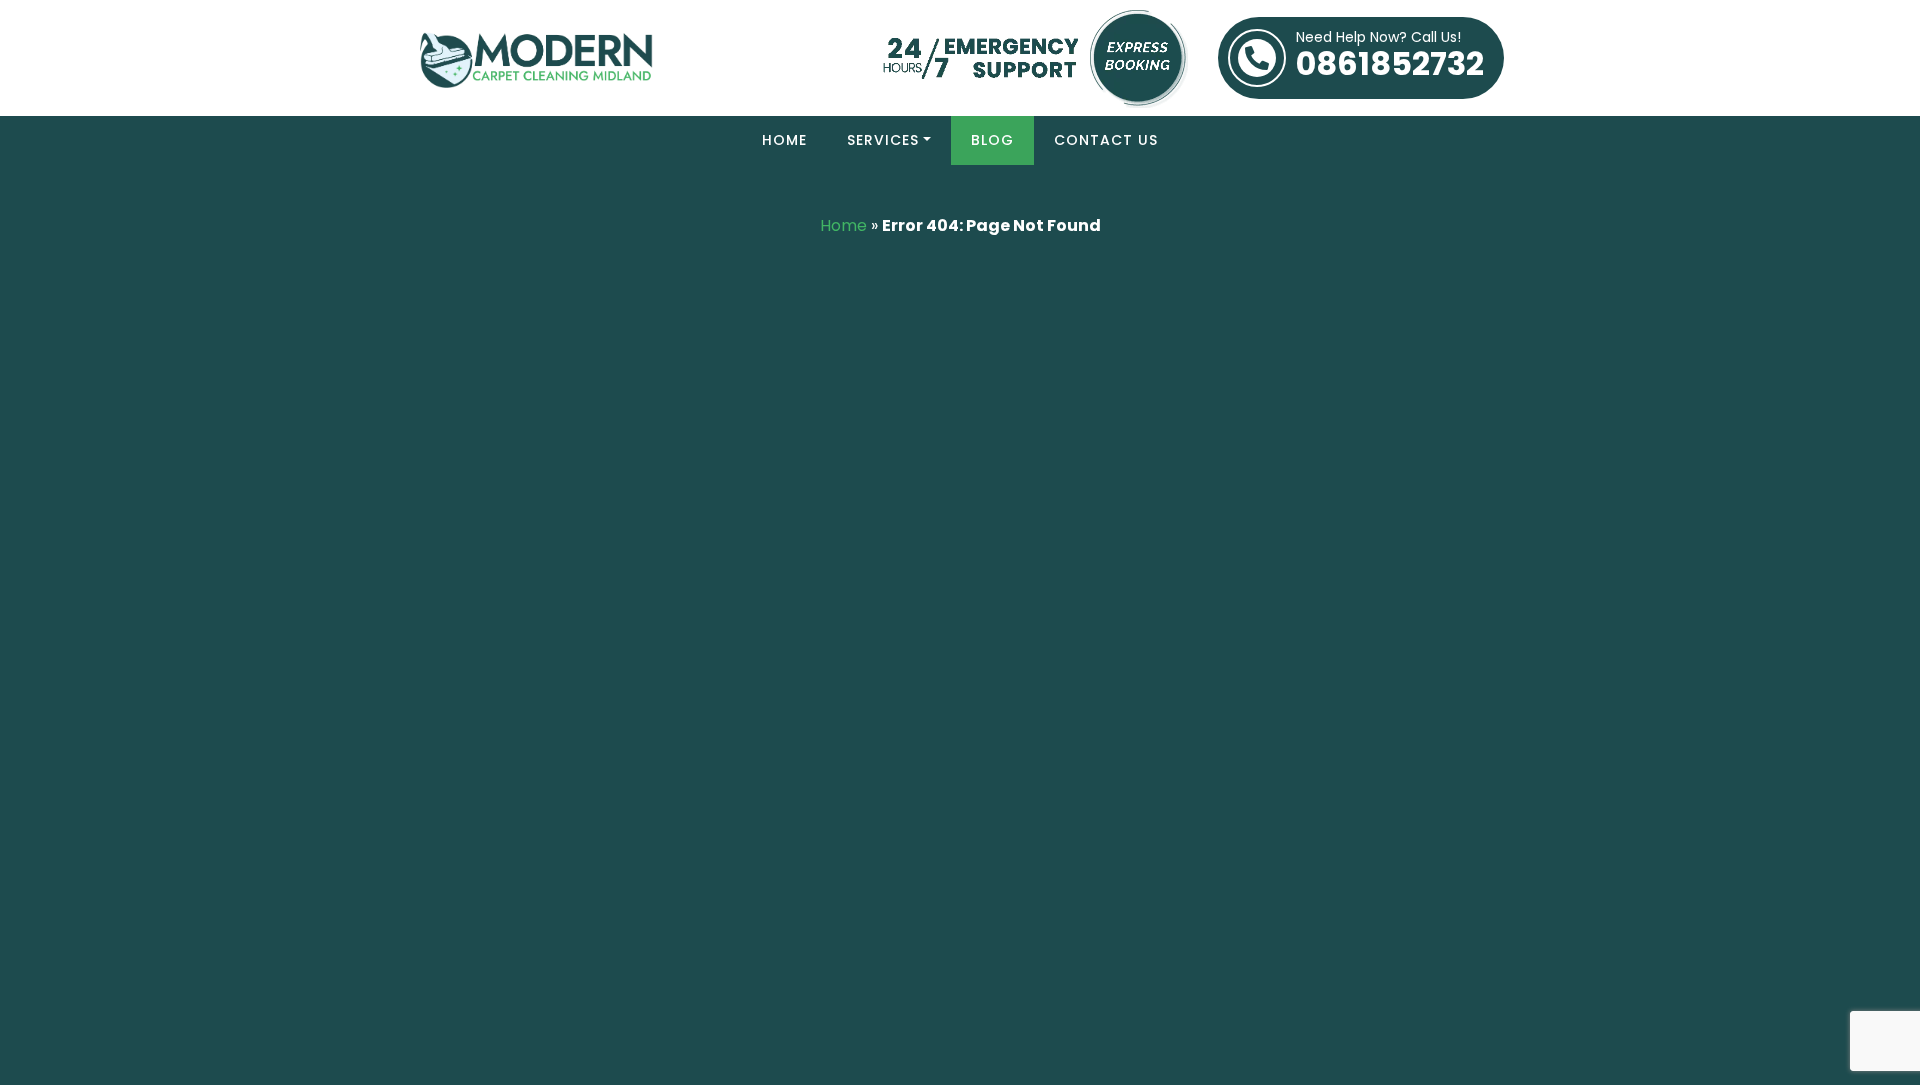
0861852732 (1390, 58)
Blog (992, 140)
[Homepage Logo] (628, 57)
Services (883, 140)
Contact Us (1106, 140)
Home (784, 140)
